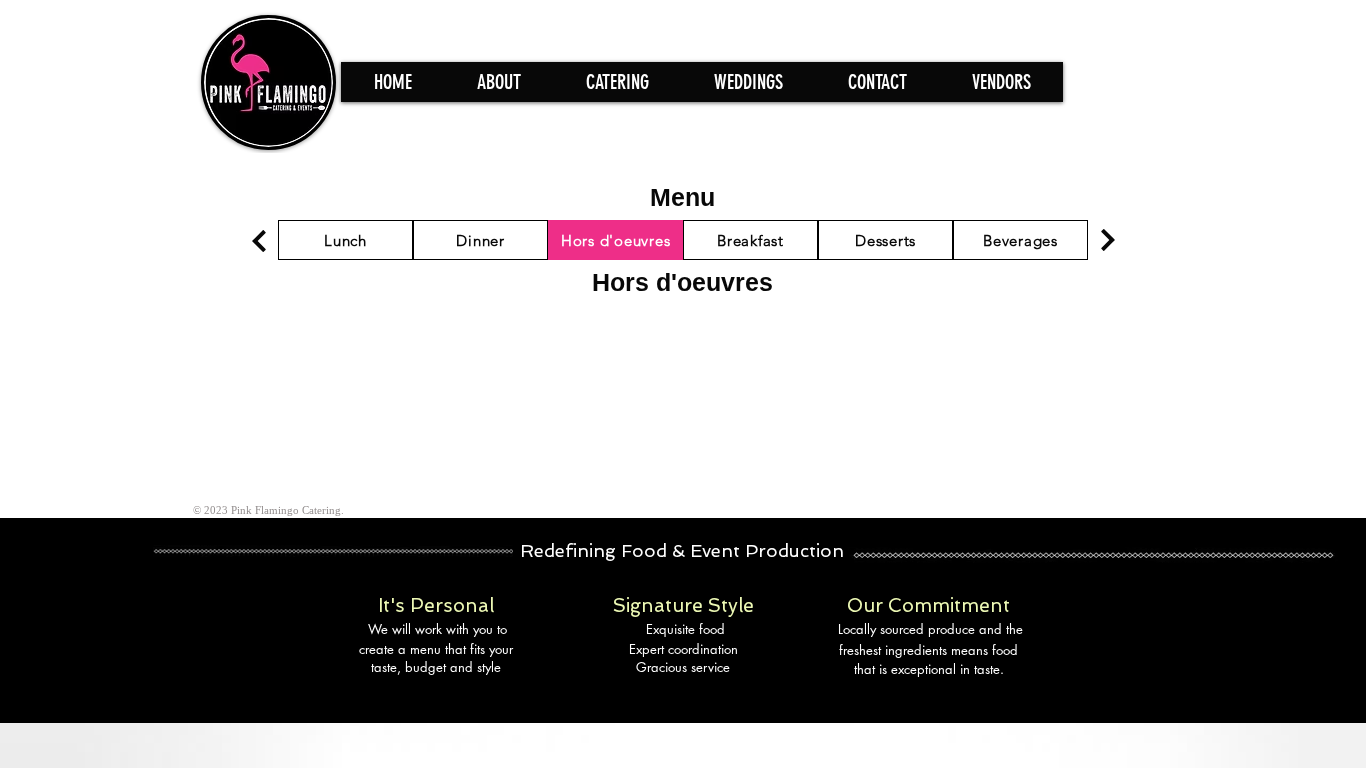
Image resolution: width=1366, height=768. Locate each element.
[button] (617, 82)
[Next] (258, 240)
